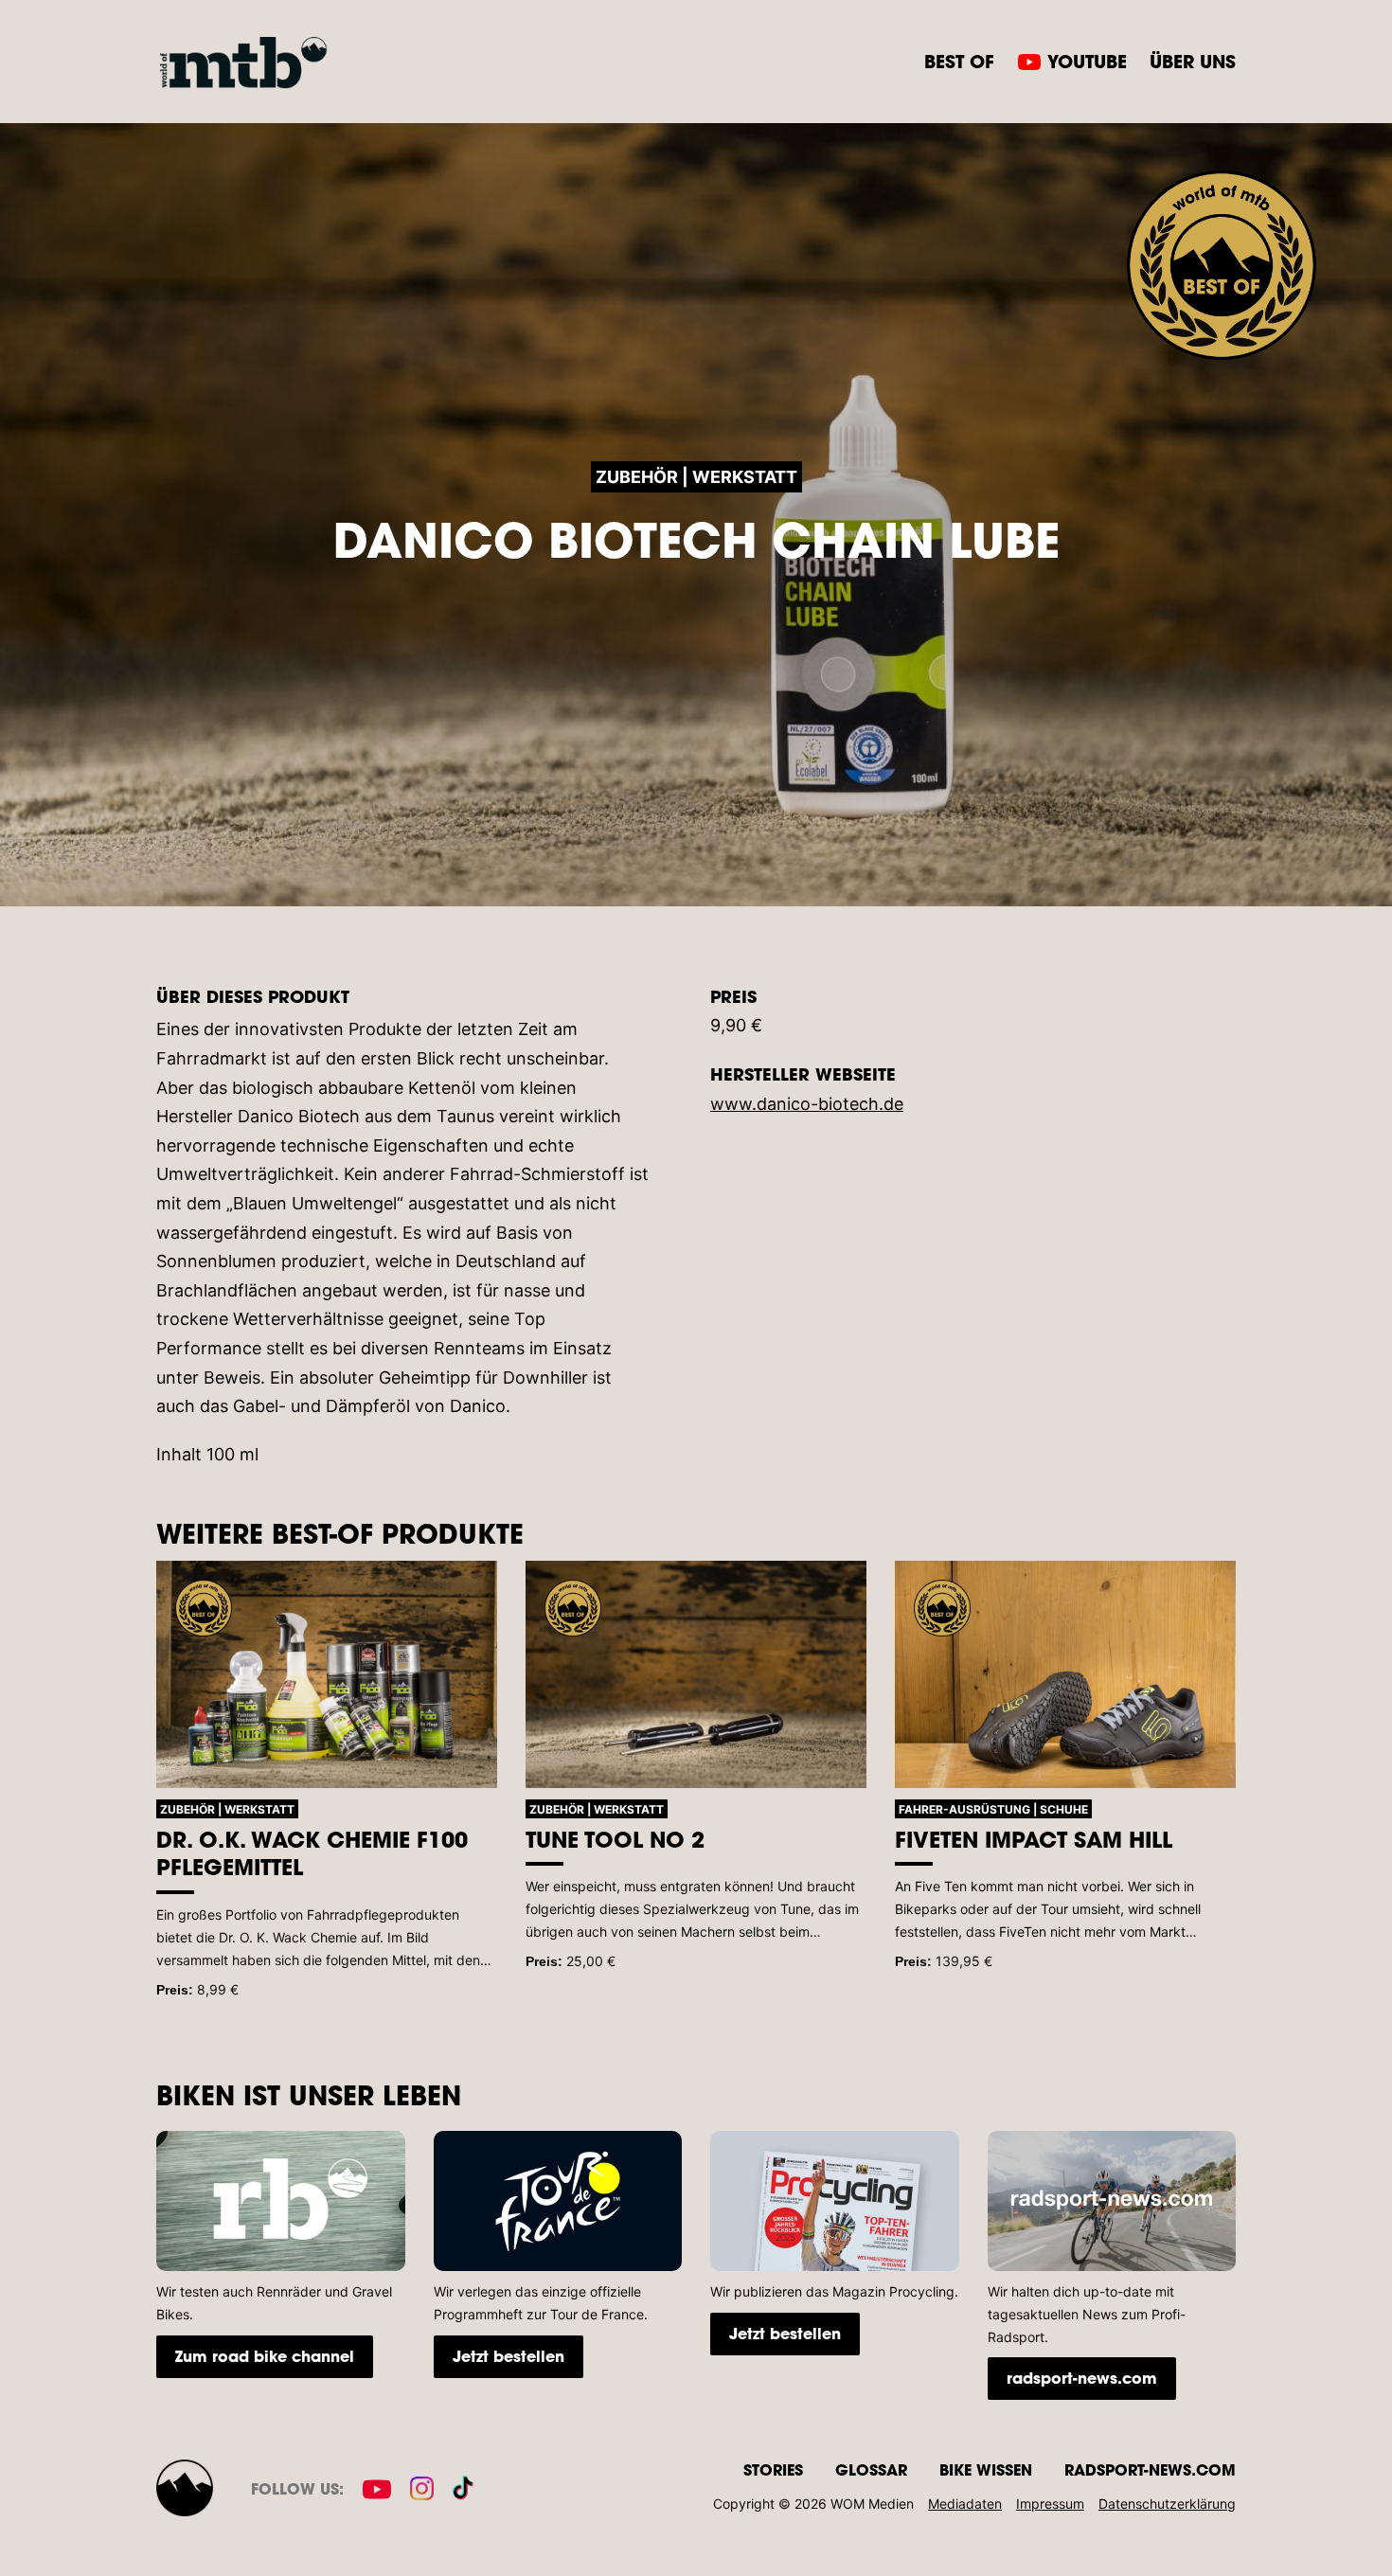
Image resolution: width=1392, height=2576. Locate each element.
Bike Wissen (986, 2469)
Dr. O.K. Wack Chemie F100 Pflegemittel (312, 1853)
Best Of (959, 61)
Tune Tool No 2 (615, 1839)
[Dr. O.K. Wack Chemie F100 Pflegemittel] (327, 1674)
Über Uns (1193, 61)
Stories (773, 2469)
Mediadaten (965, 2504)
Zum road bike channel (265, 2356)
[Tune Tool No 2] (696, 1674)
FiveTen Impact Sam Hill (1034, 1839)
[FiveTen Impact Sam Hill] (1065, 1674)
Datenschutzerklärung (1167, 2504)
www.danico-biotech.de (807, 1104)
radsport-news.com (1082, 2378)
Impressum (1050, 2504)
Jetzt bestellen (509, 2356)
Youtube (1087, 61)
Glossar (871, 2469)
